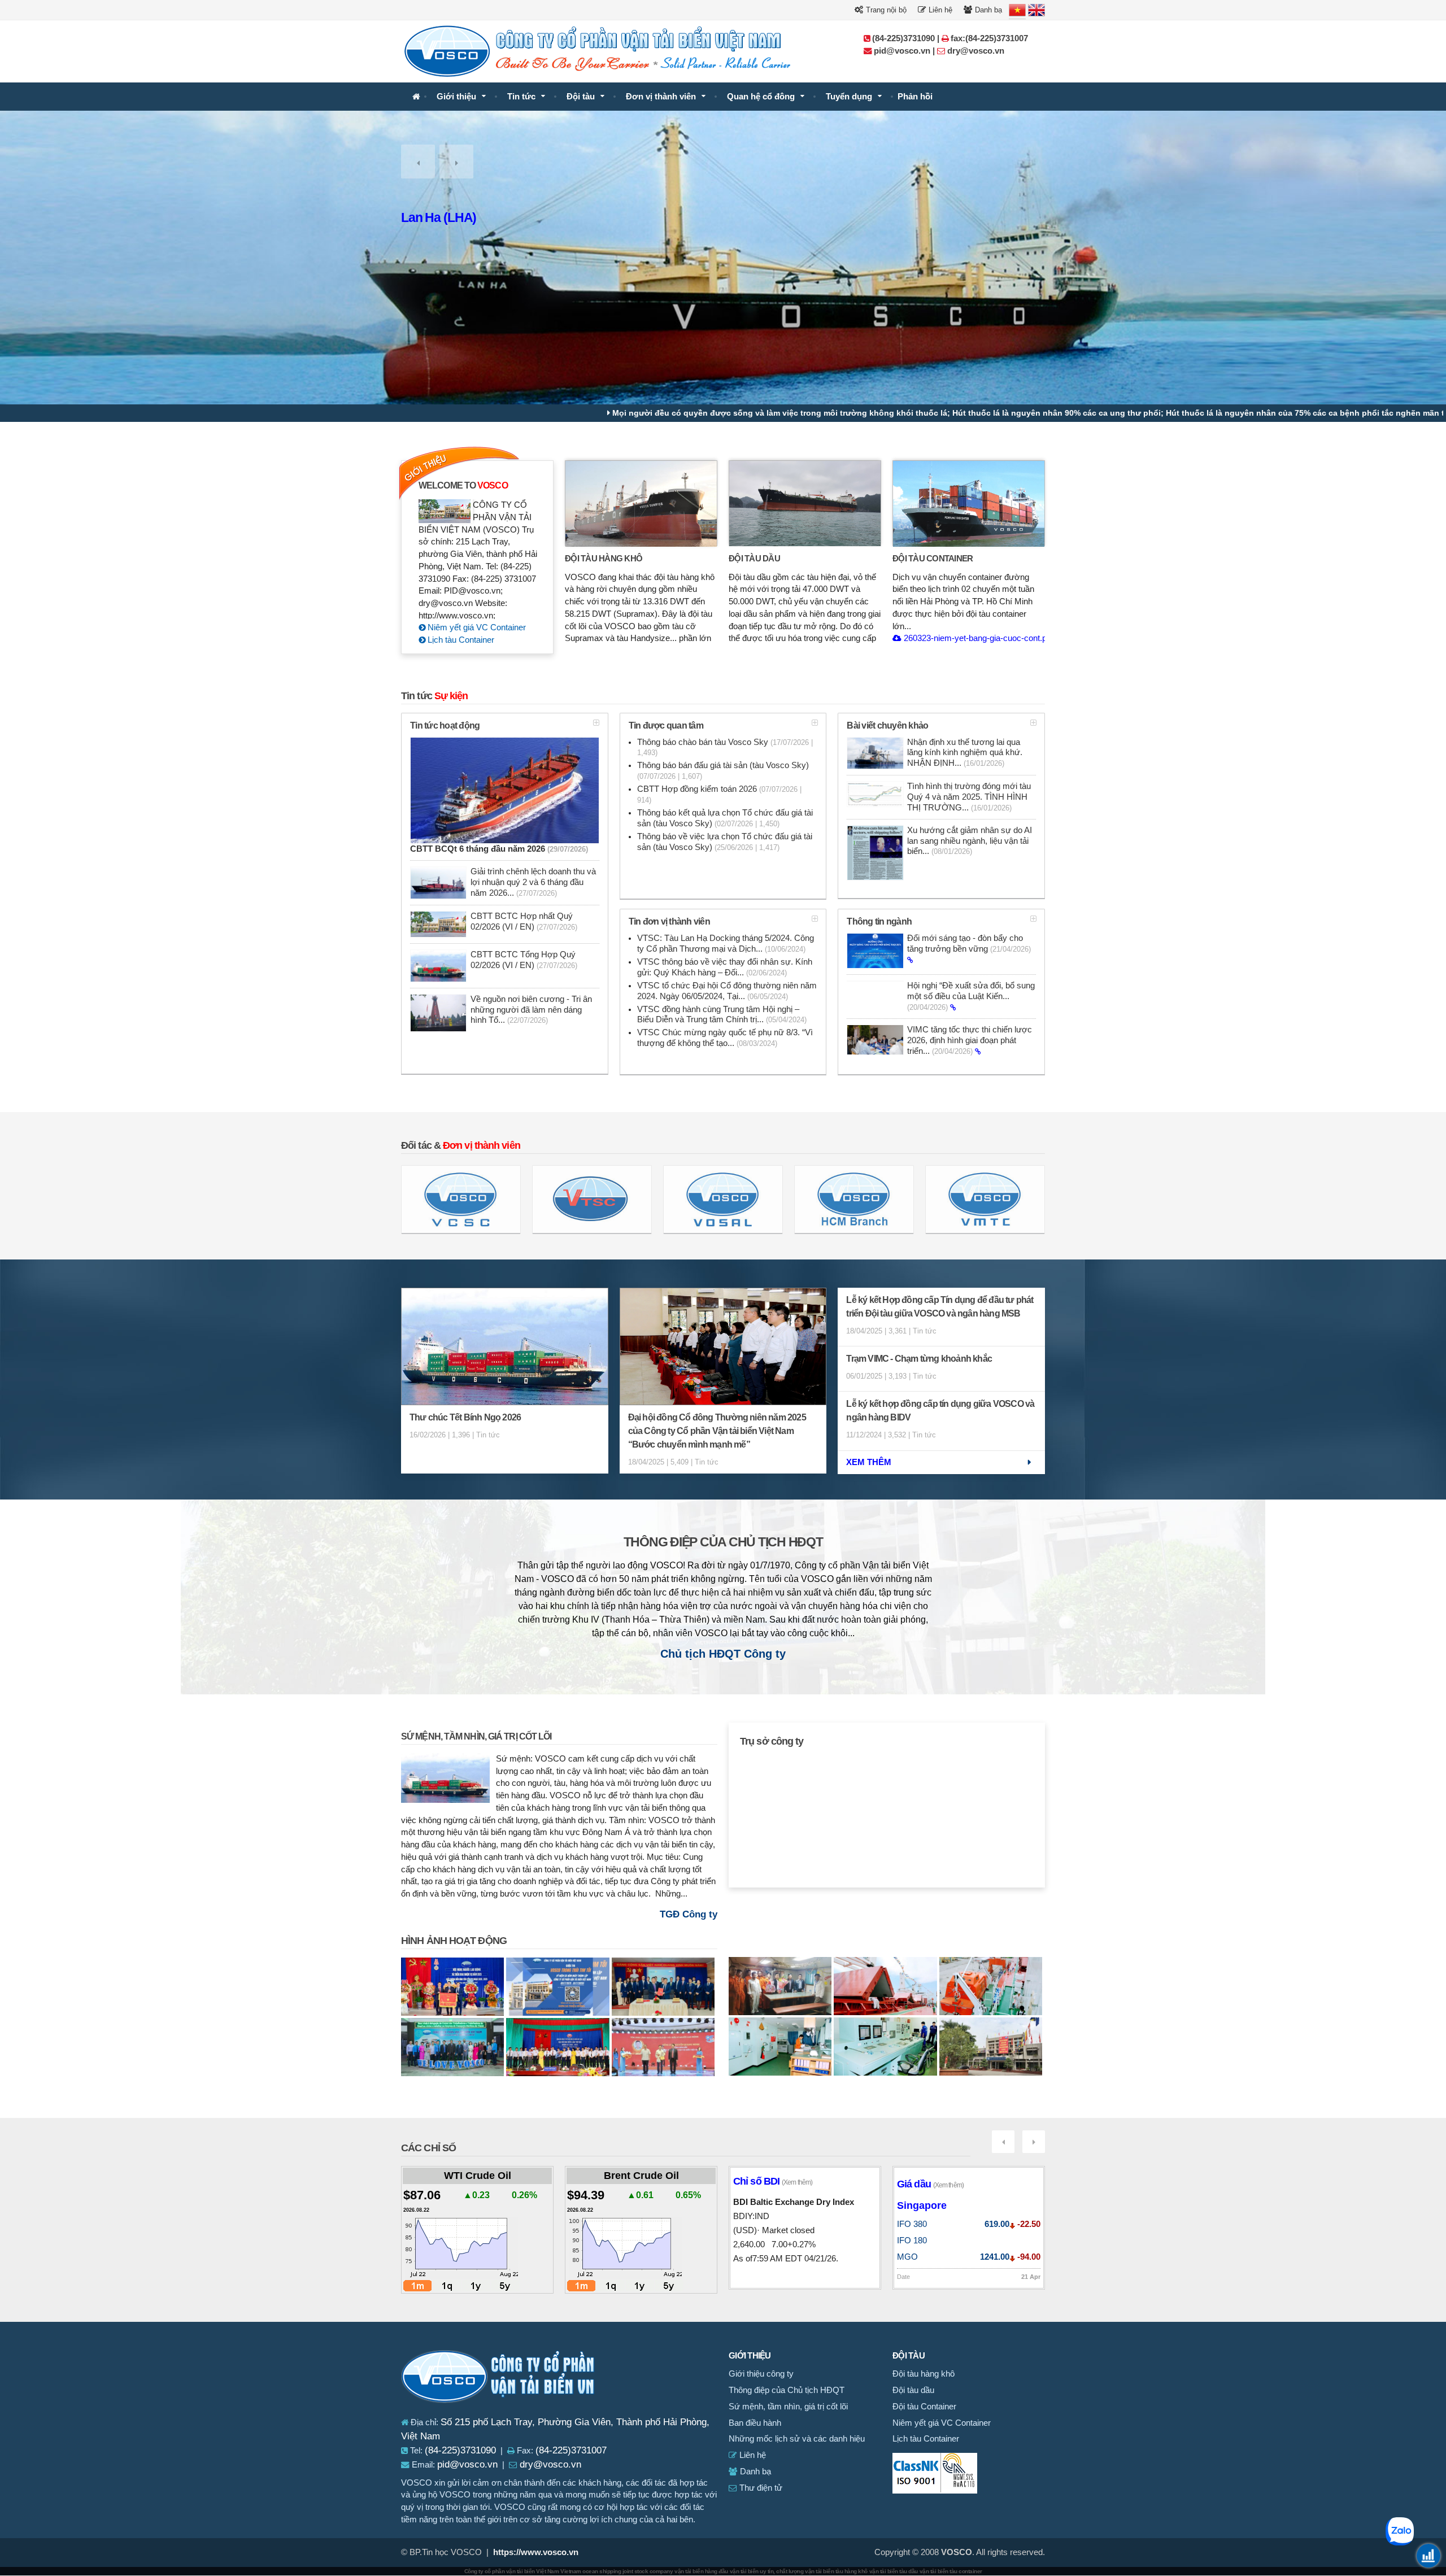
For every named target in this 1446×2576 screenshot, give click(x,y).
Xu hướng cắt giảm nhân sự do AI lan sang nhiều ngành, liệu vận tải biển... (970, 841)
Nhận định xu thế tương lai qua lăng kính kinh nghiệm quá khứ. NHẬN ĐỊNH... (965, 753)
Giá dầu (930, 2184)
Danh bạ (987, 10)
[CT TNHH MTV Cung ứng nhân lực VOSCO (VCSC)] (461, 1199)
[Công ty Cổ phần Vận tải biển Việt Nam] (416, 97)
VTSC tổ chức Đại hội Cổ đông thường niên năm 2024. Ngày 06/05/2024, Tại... (727, 991)
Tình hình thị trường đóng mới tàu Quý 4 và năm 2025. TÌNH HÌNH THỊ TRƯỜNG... (969, 797)
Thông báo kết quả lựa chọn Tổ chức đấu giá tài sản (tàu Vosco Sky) (725, 818)
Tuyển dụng (849, 97)
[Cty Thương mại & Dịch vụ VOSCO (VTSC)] (592, 1199)
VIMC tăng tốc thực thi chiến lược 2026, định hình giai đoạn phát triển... (970, 1040)
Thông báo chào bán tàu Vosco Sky (725, 747)
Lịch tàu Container (460, 640)
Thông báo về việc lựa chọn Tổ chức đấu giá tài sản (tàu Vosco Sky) (725, 842)
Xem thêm (869, 1462)
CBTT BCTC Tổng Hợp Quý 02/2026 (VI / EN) (524, 960)
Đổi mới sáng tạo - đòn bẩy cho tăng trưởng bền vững (969, 943)
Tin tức (521, 97)
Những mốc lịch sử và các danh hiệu (797, 2439)
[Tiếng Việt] (1017, 10)
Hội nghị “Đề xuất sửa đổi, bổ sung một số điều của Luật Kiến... (971, 996)
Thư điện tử (760, 2488)
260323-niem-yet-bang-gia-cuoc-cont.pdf (977, 638)
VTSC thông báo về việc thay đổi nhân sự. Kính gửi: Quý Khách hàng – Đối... (725, 967)
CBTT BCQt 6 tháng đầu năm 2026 (499, 849)
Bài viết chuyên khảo (887, 725)
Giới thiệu (456, 97)
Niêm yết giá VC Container (476, 627)
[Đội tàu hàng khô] (641, 503)
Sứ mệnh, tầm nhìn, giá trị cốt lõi (476, 1736)
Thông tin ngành (879, 921)
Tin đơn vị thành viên (669, 921)
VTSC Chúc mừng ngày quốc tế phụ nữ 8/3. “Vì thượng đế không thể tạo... (725, 1038)
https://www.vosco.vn (536, 2552)
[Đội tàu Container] (969, 503)
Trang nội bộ (885, 10)
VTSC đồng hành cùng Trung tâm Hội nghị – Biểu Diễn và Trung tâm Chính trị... (722, 1015)
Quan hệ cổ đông (761, 97)
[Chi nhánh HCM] (854, 1199)
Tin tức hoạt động (445, 725)
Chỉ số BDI (773, 2181)
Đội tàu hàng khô (604, 558)
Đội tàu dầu (754, 558)
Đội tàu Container (933, 558)
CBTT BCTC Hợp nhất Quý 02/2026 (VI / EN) (524, 921)
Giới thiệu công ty (761, 2374)
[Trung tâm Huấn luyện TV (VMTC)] (985, 1199)
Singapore (922, 2205)
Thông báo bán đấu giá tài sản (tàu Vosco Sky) (723, 771)
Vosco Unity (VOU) (453, 217)
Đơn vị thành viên (661, 97)
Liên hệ (939, 10)
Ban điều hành (755, 2423)
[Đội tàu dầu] (805, 503)
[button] (418, 162)
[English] (1036, 10)
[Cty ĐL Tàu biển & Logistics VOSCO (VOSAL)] (723, 1199)
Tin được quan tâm (666, 725)
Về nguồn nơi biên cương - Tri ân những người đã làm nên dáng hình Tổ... (531, 1010)
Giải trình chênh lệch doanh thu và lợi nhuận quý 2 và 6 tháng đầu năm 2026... (533, 882)
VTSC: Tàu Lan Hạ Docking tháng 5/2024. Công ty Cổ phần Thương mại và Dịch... (726, 943)
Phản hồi (915, 97)
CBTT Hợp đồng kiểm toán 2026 (719, 794)
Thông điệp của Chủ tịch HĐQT (723, 1542)
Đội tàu (581, 97)
